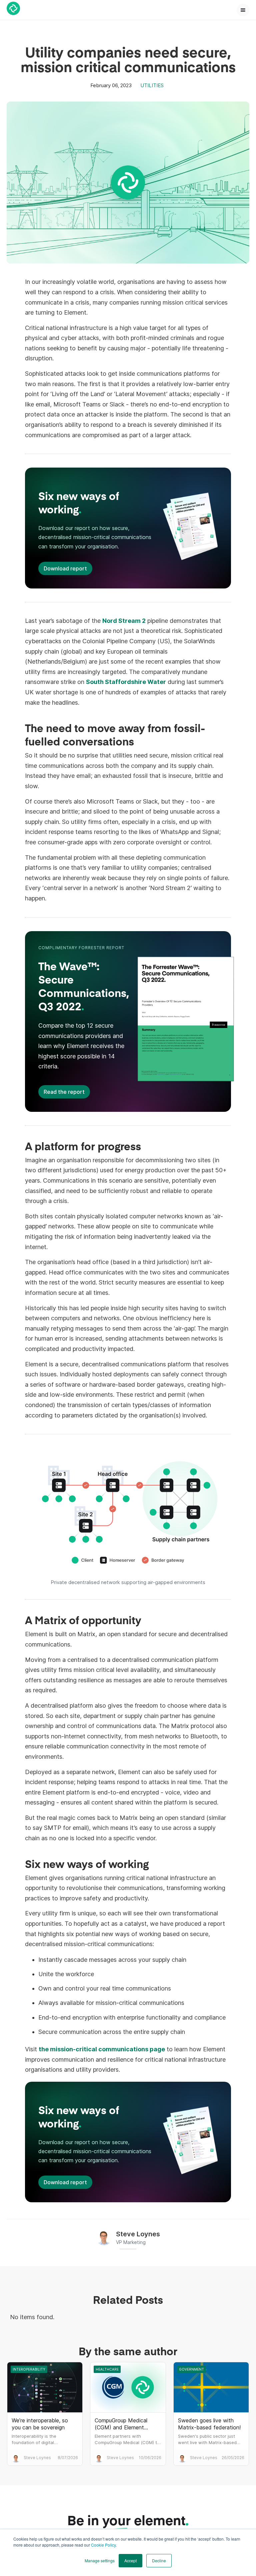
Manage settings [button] (100, 2560)
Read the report (64, 1092)
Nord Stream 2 (124, 621)
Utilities (152, 85)
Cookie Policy (103, 2545)
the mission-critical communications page (102, 2049)
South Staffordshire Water (126, 682)
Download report (65, 568)
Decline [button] (159, 2560)
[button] (243, 10)
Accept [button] (130, 2560)
